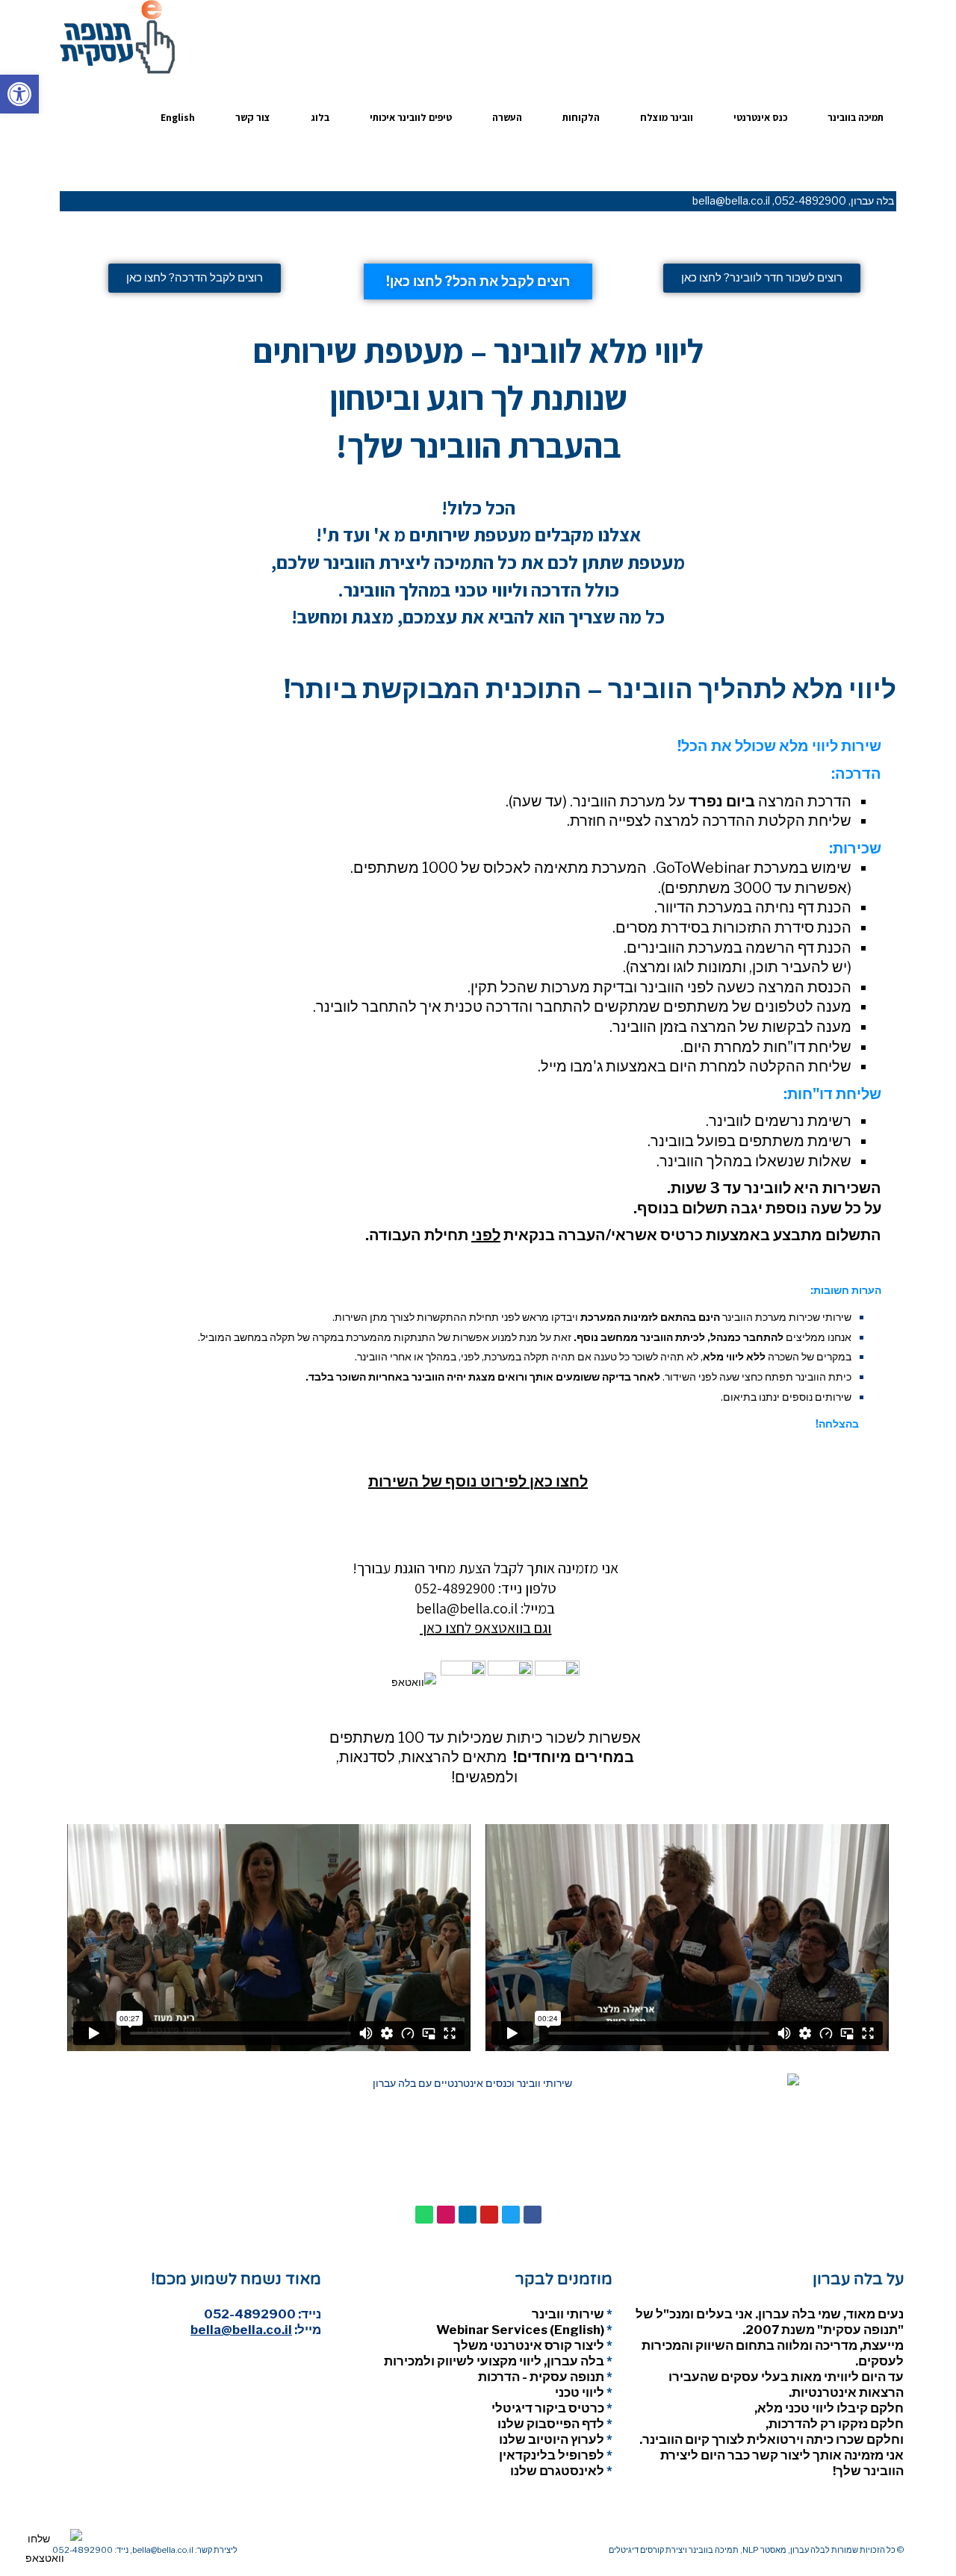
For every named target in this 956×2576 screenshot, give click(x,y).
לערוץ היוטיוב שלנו (552, 2439)
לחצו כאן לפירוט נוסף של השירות (478, 1481)
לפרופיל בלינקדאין (552, 2455)
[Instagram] (446, 2215)
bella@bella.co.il (731, 200)
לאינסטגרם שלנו (557, 2471)
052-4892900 (810, 200)
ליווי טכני (580, 2392)
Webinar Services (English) (520, 2330)
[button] (19, 94)
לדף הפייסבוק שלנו (551, 2424)
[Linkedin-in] (468, 2215)
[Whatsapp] (424, 2215)
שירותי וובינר (568, 2314)
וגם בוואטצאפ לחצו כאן (485, 1628)
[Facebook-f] (533, 2215)
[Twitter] (511, 2215)
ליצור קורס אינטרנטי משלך (529, 2345)
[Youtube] (489, 2215)
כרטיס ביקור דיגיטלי (548, 2408)
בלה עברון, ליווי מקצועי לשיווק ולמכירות (494, 2361)
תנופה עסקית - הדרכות (541, 2377)
